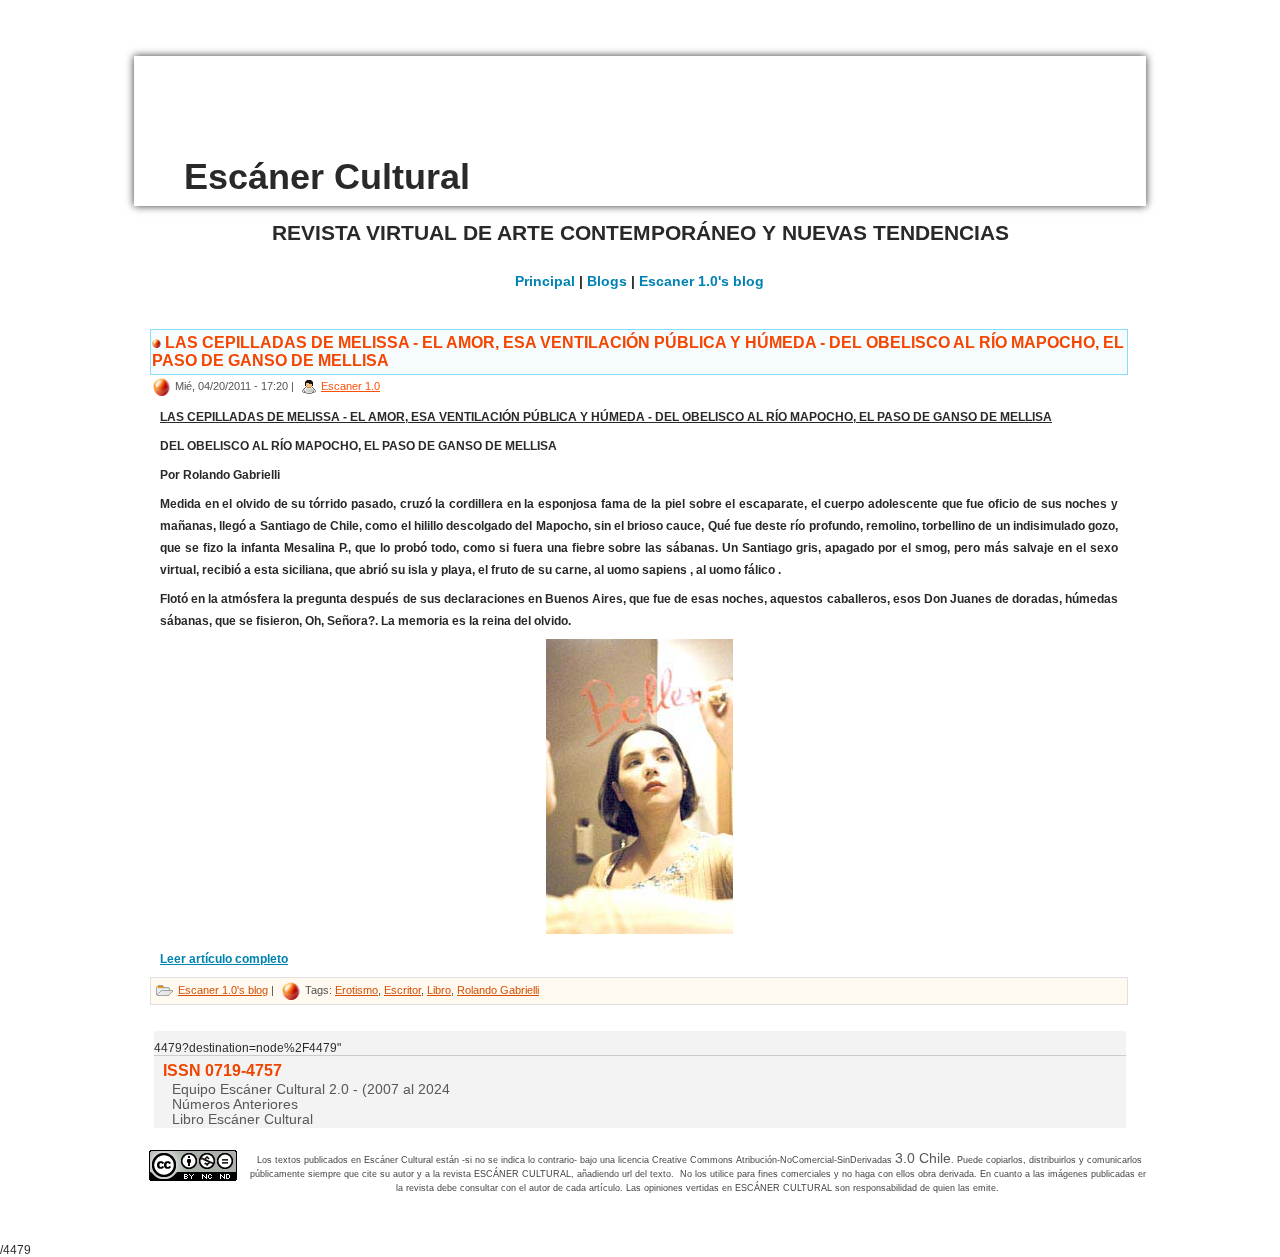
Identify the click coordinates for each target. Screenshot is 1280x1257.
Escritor (402, 990)
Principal (545, 281)
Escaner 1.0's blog (701, 281)
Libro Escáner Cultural (242, 1119)
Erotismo (356, 990)
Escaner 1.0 (350, 386)
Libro (439, 990)
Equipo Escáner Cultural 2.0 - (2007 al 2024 (311, 1089)
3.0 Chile (923, 1158)
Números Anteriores (235, 1104)
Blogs (607, 281)
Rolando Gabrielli (498, 990)
